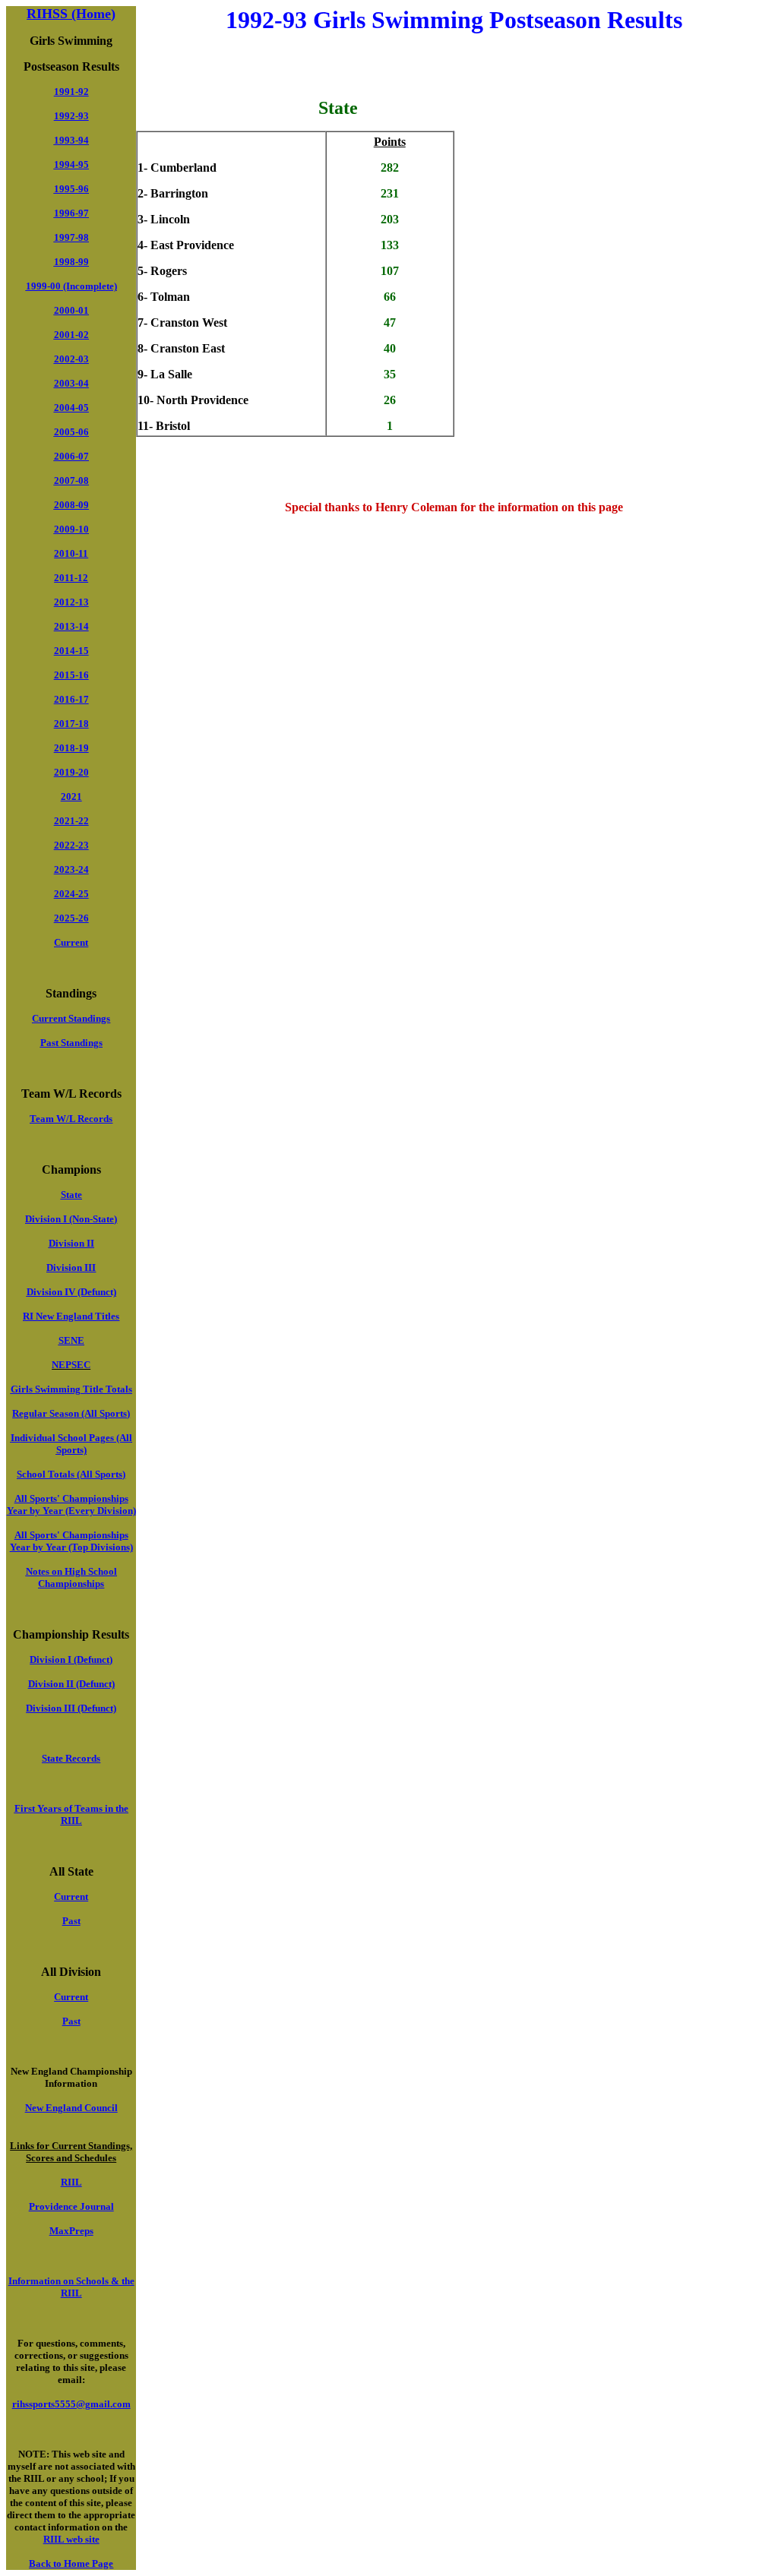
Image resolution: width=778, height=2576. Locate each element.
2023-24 (71, 869)
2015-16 (71, 675)
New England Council (71, 2108)
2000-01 (71, 310)
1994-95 (71, 164)
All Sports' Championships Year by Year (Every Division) (71, 1505)
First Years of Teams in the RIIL (71, 1814)
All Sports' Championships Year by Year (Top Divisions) (71, 1541)
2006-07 (71, 456)
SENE (71, 1340)
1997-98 (71, 237)
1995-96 (71, 189)
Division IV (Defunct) (71, 1292)
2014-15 (71, 651)
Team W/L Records (71, 1119)
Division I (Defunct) (71, 1659)
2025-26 (71, 918)
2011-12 (71, 578)
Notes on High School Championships (71, 1577)
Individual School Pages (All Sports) (71, 1444)
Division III (71, 1267)
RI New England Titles (71, 1316)
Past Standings (71, 1043)
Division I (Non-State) (71, 1219)
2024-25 (71, 894)
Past (71, 1921)
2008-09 (71, 505)
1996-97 (71, 213)
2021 (71, 797)
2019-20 (71, 772)
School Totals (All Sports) (71, 1474)
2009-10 (71, 529)
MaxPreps (71, 2231)
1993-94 (71, 140)
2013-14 (71, 626)
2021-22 (71, 821)
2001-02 (71, 335)
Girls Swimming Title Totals (71, 1389)
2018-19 (71, 748)
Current (71, 942)
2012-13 (71, 602)
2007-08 (71, 480)
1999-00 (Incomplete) (71, 286)
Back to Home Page (71, 2563)
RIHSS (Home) (71, 14)
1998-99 (71, 262)
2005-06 (71, 432)
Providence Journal (71, 2206)
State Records (71, 1758)
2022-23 (71, 845)
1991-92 (71, 92)
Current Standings (71, 1018)
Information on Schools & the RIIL (71, 2287)
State (71, 1195)
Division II (71, 1243)
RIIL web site (71, 2539)
